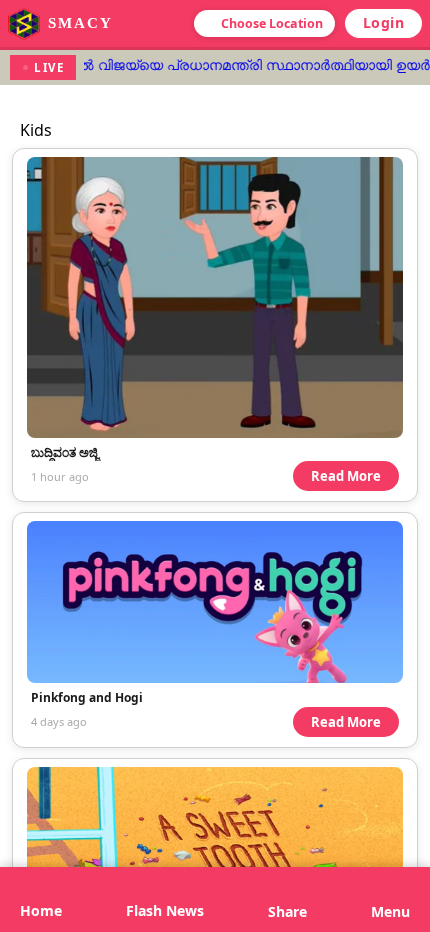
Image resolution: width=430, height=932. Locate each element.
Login (384, 22)
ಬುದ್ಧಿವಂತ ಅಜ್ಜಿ (64, 452)
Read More (346, 476)
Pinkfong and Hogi (87, 697)
